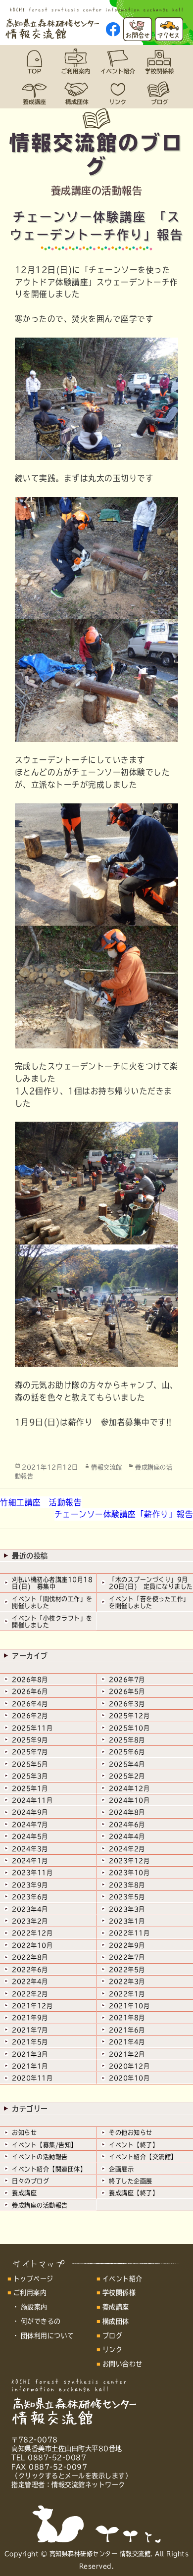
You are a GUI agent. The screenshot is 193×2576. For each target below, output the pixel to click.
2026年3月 (127, 1704)
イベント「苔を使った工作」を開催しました (149, 1602)
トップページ (33, 2279)
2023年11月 (32, 1873)
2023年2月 (30, 1921)
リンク (113, 2350)
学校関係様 (119, 2293)
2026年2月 (30, 1716)
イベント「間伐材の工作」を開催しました (52, 1602)
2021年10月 (129, 2006)
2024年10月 (129, 1800)
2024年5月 (30, 1836)
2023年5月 (127, 1897)
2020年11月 (32, 2078)
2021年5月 (30, 2042)
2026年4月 (30, 1704)
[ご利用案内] (76, 61)
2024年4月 (127, 1836)
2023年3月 (127, 1909)
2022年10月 (32, 1945)
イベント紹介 (122, 2279)
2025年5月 (30, 1764)
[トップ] (34, 61)
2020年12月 (129, 2066)
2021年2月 (127, 2054)
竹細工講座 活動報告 (41, 1502)
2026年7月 (127, 1680)
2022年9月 (127, 1945)
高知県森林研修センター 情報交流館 (100, 2554)
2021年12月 (32, 2006)
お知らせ (24, 2132)
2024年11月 (32, 1800)
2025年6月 (127, 1752)
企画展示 (121, 2169)
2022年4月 (30, 1982)
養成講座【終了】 (134, 2193)
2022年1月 (127, 1994)
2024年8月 (127, 1812)
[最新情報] (159, 93)
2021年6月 (127, 2030)
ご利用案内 (30, 2293)
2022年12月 (32, 1933)
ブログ (113, 2336)
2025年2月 (127, 1776)
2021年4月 (127, 2042)
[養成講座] (34, 93)
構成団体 (116, 2321)
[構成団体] (76, 93)
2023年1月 (127, 1921)
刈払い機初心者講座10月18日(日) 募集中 (52, 1583)
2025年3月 (30, 1776)
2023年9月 (30, 1885)
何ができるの (41, 2321)
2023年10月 (129, 1873)
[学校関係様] (159, 61)
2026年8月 (30, 1680)
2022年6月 (30, 1970)
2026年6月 (30, 1691)
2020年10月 (129, 2078)
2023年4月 (30, 1909)
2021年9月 (30, 2018)
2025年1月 (30, 1788)
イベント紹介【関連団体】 (49, 2169)
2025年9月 (30, 1740)
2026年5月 (127, 1691)
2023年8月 (127, 1885)
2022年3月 (127, 1982)
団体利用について (48, 2336)
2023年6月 (30, 1897)
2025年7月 (30, 1752)
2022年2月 (30, 1994)
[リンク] (117, 93)
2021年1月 (30, 2066)
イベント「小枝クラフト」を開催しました (52, 1622)
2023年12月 (129, 1861)
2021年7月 (30, 2030)
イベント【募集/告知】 (45, 2145)
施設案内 (34, 2307)
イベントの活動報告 (40, 2157)
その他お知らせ (131, 2132)
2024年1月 (30, 1861)
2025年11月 (32, 1728)
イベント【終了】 (134, 2145)
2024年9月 (30, 1812)
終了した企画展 (131, 2181)
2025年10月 (129, 1728)
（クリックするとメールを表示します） (72, 2476)
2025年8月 (127, 1740)
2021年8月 (127, 2018)
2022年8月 (30, 1957)
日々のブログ (30, 2181)
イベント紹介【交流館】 (143, 2157)
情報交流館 (107, 1467)
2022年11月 (129, 1933)
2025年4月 (127, 1764)
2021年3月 (30, 2054)
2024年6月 (127, 1825)
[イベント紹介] (117, 61)
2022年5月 (127, 1970)
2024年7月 (30, 1825)
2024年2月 (127, 1849)
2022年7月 (127, 1957)
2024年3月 (30, 1849)
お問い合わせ (122, 2364)
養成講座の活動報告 (40, 2205)
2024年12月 (129, 1788)
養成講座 (24, 2193)
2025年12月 (129, 1716)
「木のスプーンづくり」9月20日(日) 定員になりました (151, 1583)
